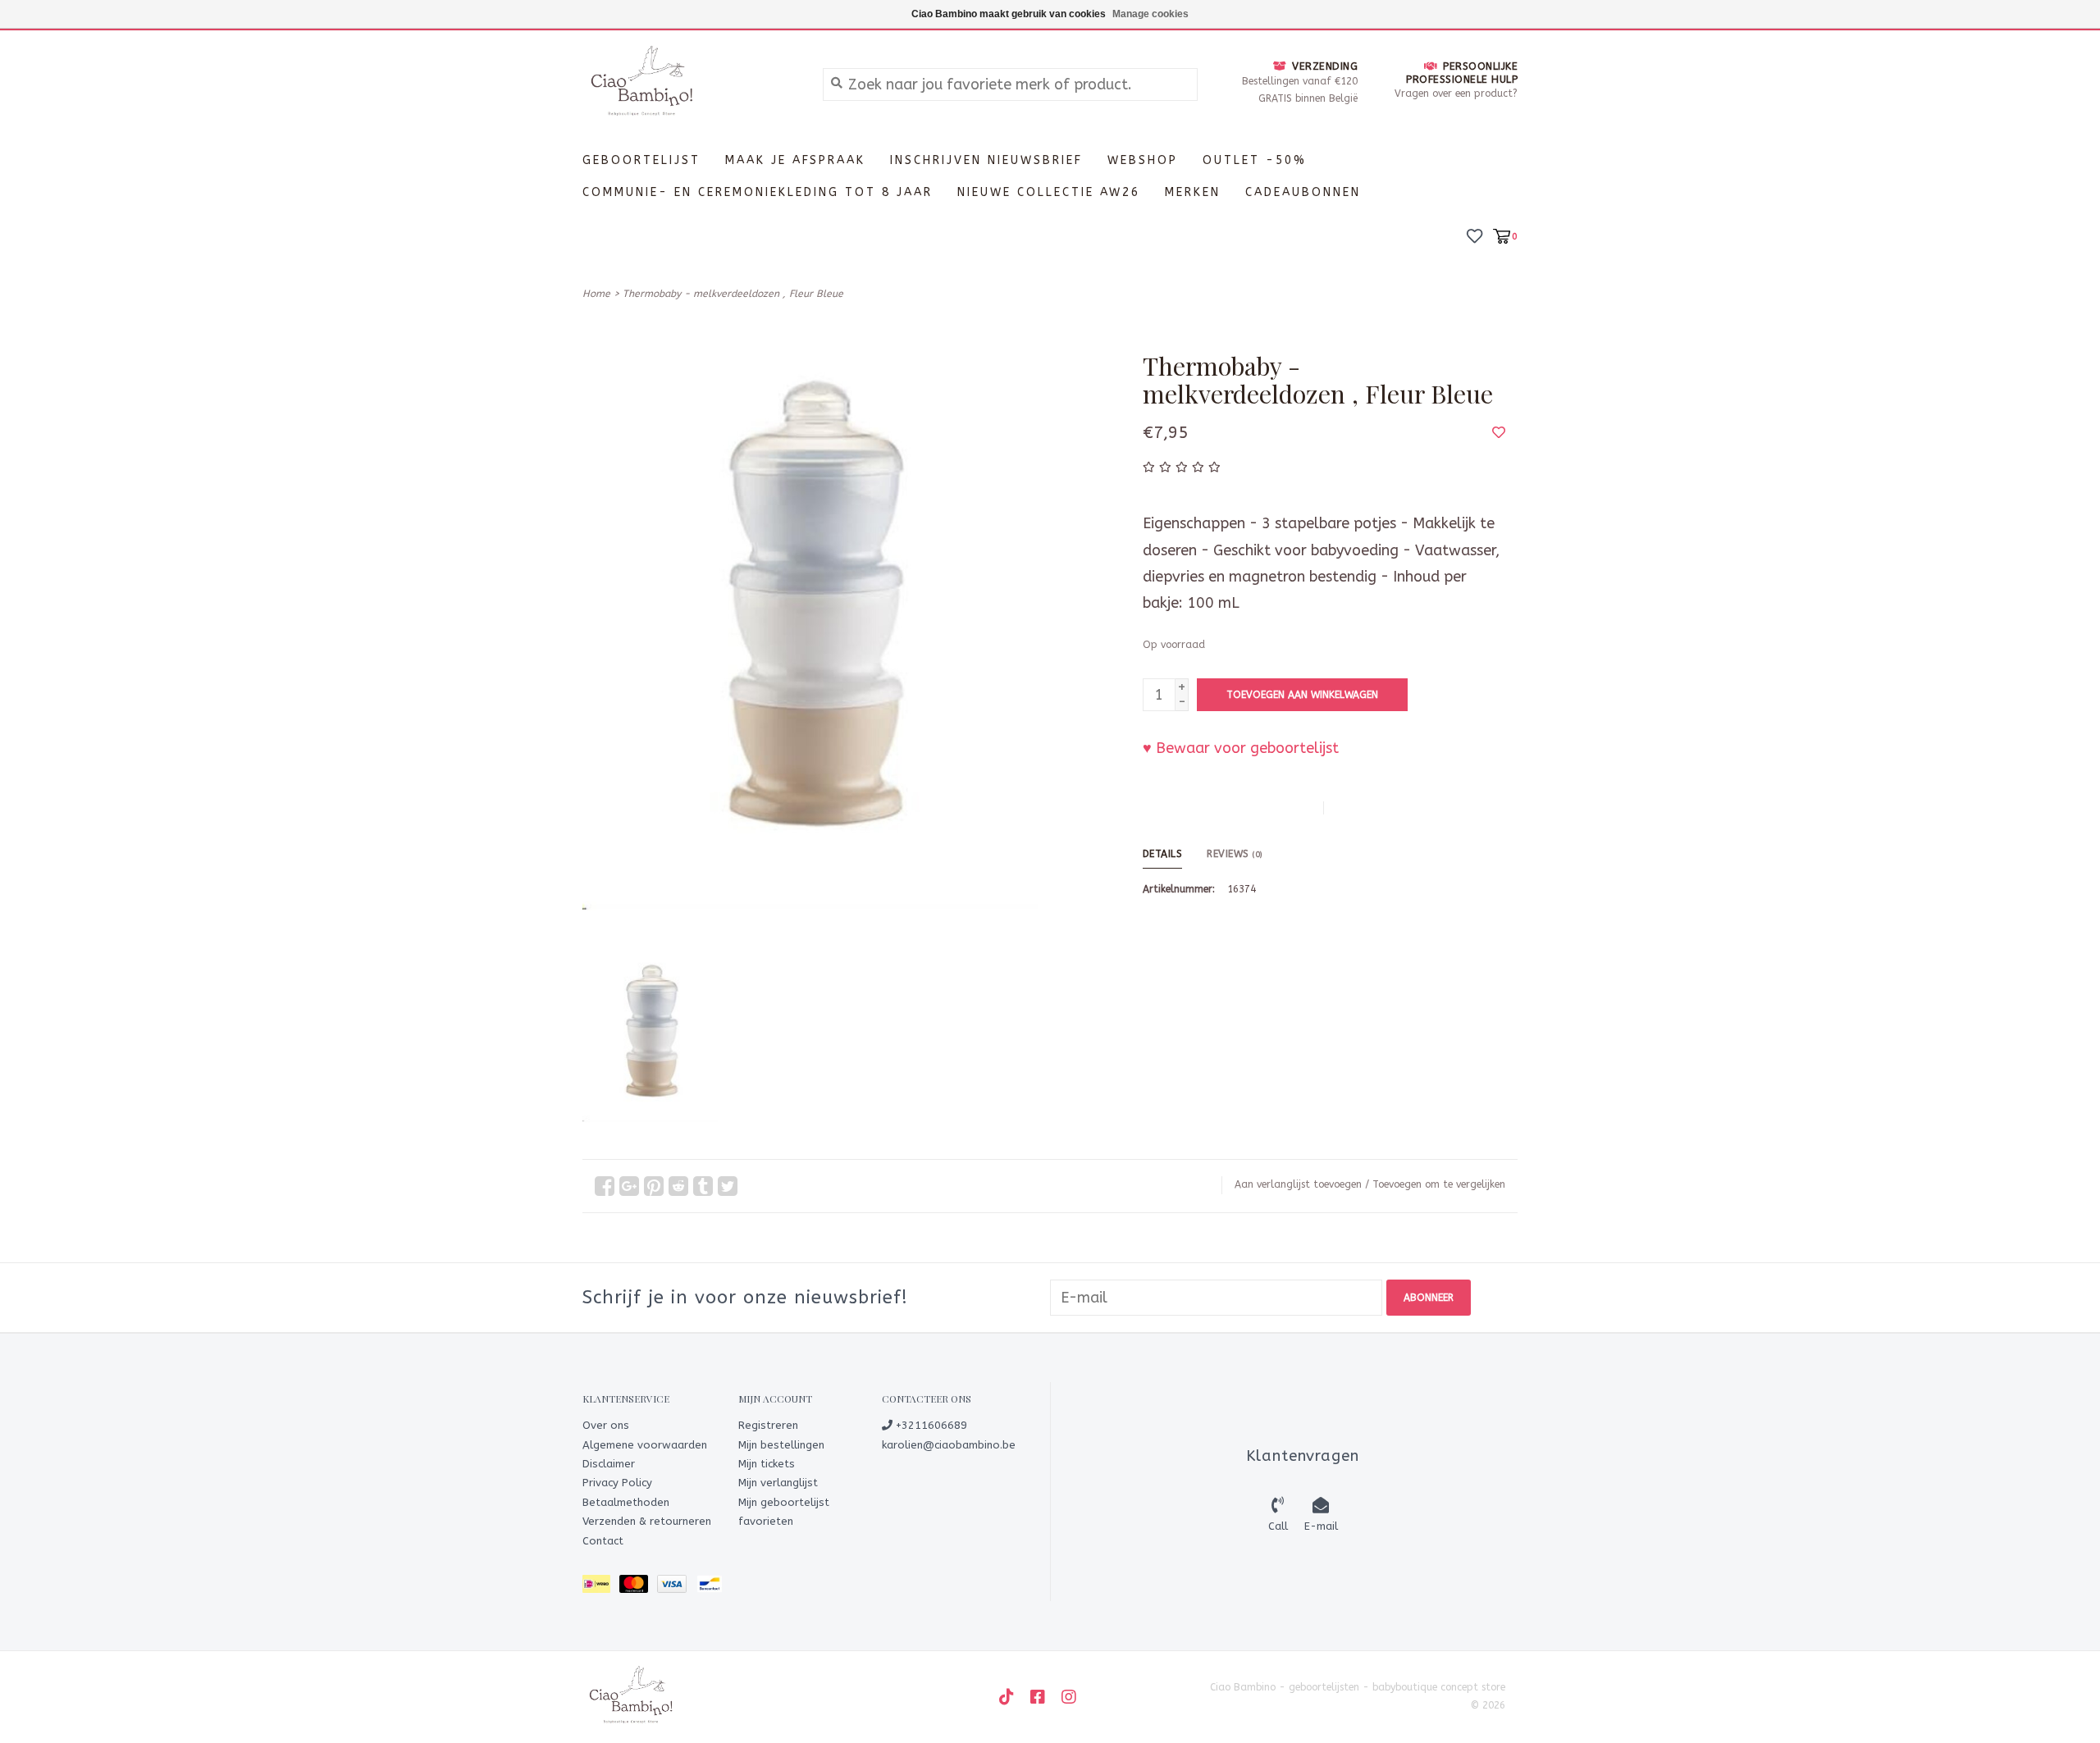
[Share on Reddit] (678, 1186)
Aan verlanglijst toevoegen (1298, 1184)
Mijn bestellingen (781, 1445)
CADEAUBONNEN (1303, 192)
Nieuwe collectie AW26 (1049, 192)
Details (1163, 854)
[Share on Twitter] (728, 1186)
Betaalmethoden (626, 1502)
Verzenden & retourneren (647, 1521)
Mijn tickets (767, 1464)
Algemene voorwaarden (645, 1445)
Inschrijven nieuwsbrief (986, 160)
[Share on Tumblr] (703, 1186)
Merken (1193, 192)
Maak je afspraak (795, 160)
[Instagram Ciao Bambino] (1069, 1697)
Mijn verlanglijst (778, 1483)
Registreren (768, 1425)
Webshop (1143, 160)
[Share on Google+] (629, 1186)
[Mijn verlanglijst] (1475, 235)
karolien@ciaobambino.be (949, 1445)
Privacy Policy (617, 1483)
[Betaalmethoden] (601, 1587)
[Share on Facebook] (605, 1186)
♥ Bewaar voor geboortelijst (1241, 748)
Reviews (1235, 854)
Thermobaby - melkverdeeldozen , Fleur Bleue (733, 294)
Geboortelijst (641, 160)
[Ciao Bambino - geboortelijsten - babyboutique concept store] (690, 84)
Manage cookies (1150, 14)
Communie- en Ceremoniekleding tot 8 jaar (758, 192)
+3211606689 (930, 1425)
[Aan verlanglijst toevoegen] (1499, 432)
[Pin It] (654, 1186)
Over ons (606, 1425)
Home (596, 294)
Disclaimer (609, 1464)
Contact (603, 1541)
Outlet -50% (1255, 160)
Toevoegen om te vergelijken (1439, 1184)
